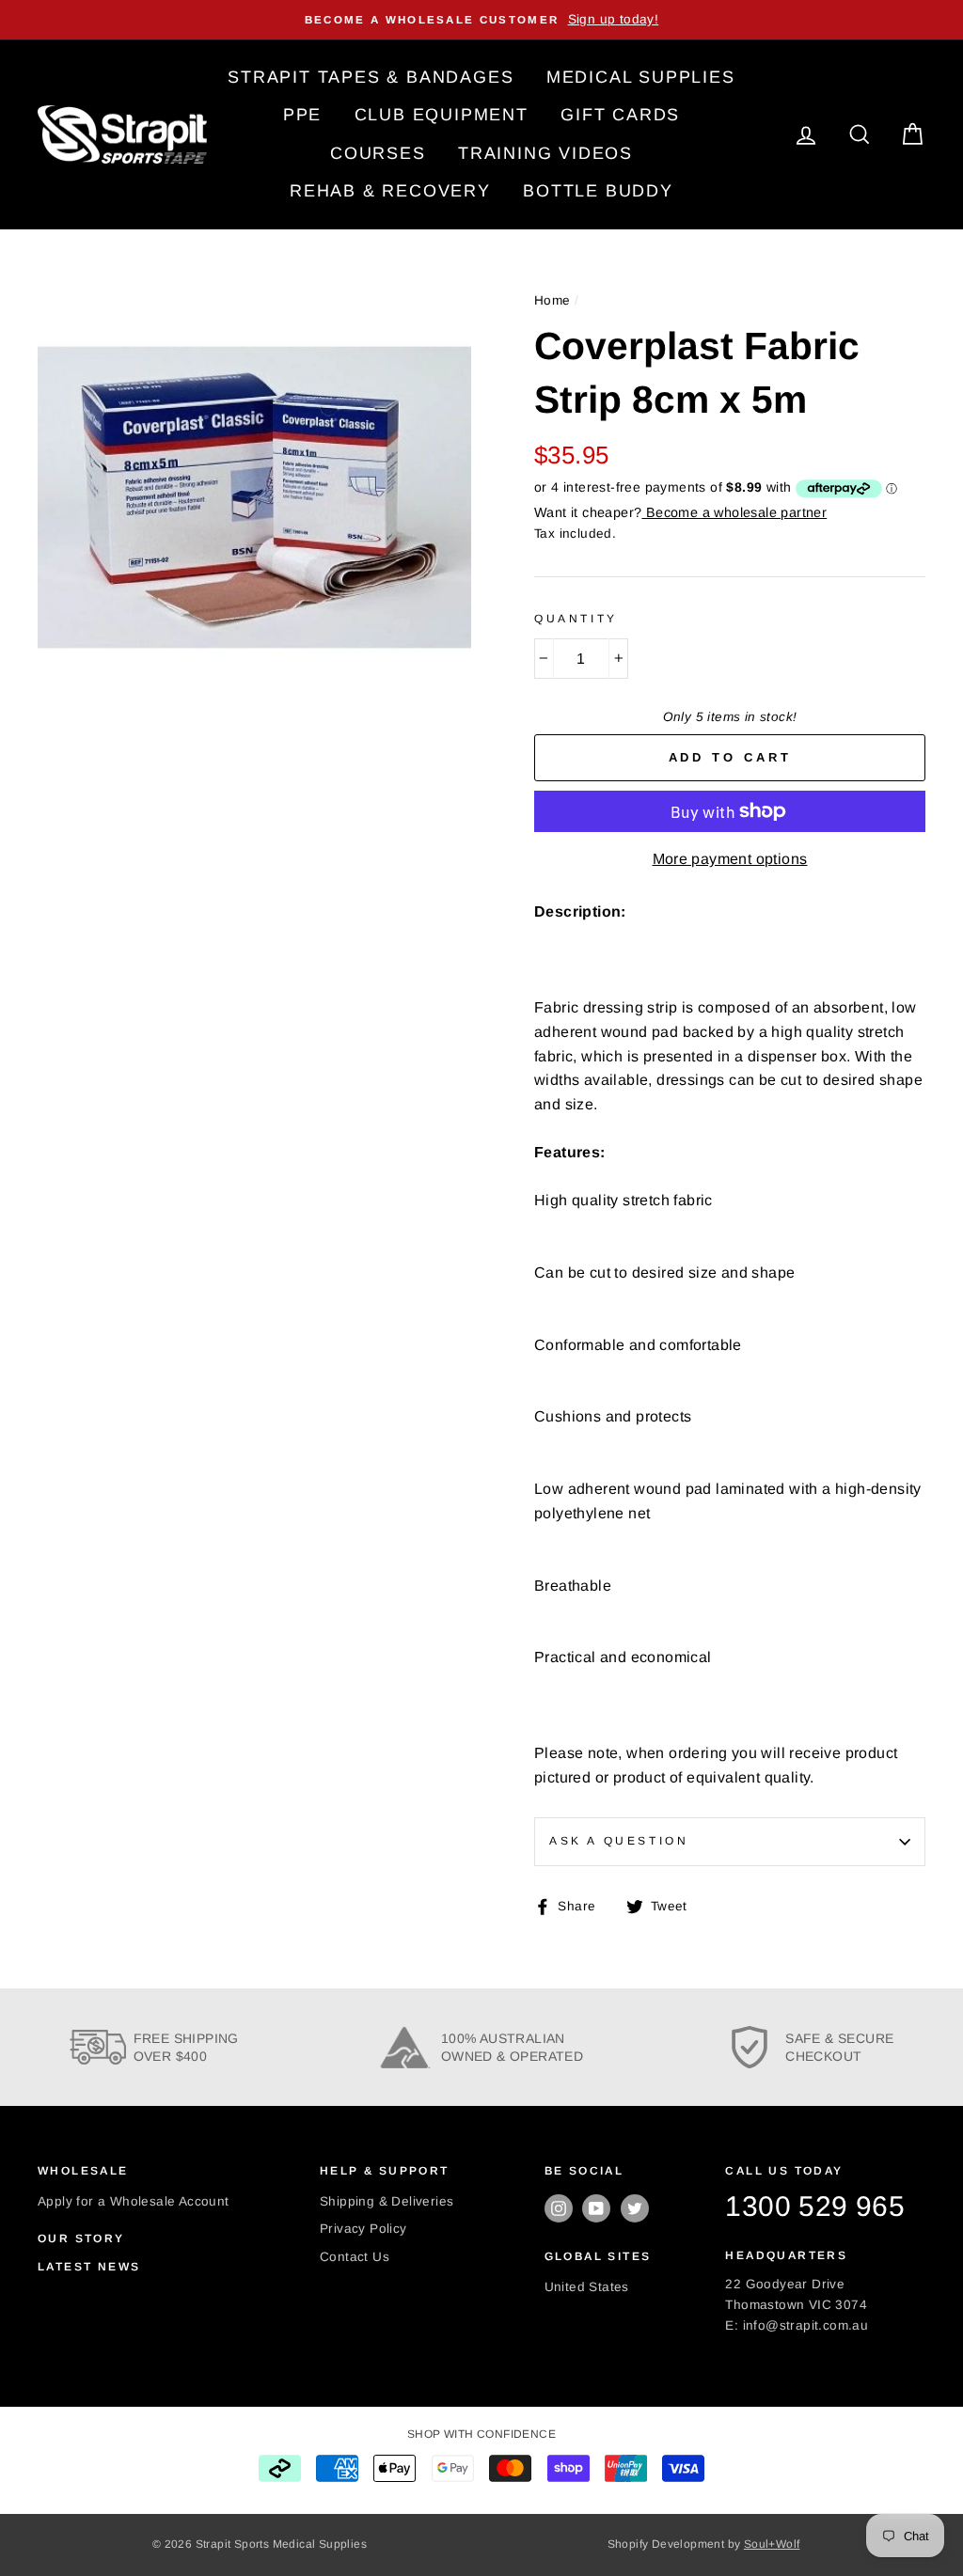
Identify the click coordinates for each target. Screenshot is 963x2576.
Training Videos (545, 153)
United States (587, 2287)
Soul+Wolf (772, 2544)
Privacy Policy (363, 2229)
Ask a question (619, 1841)
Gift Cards (620, 115)
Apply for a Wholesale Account (134, 2201)
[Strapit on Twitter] (635, 2208)
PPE (302, 115)
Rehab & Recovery (390, 191)
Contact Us (355, 2257)
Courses (378, 153)
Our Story (81, 2238)
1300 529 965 (815, 2206)
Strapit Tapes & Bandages (371, 77)
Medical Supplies (641, 77)
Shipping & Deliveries (387, 2201)
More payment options (730, 859)
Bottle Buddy (598, 191)
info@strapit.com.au (806, 2325)
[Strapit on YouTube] (596, 2208)
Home (553, 300)
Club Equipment (442, 115)
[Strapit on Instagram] (559, 2208)
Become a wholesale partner (734, 512)
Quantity (576, 619)
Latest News (89, 2267)
